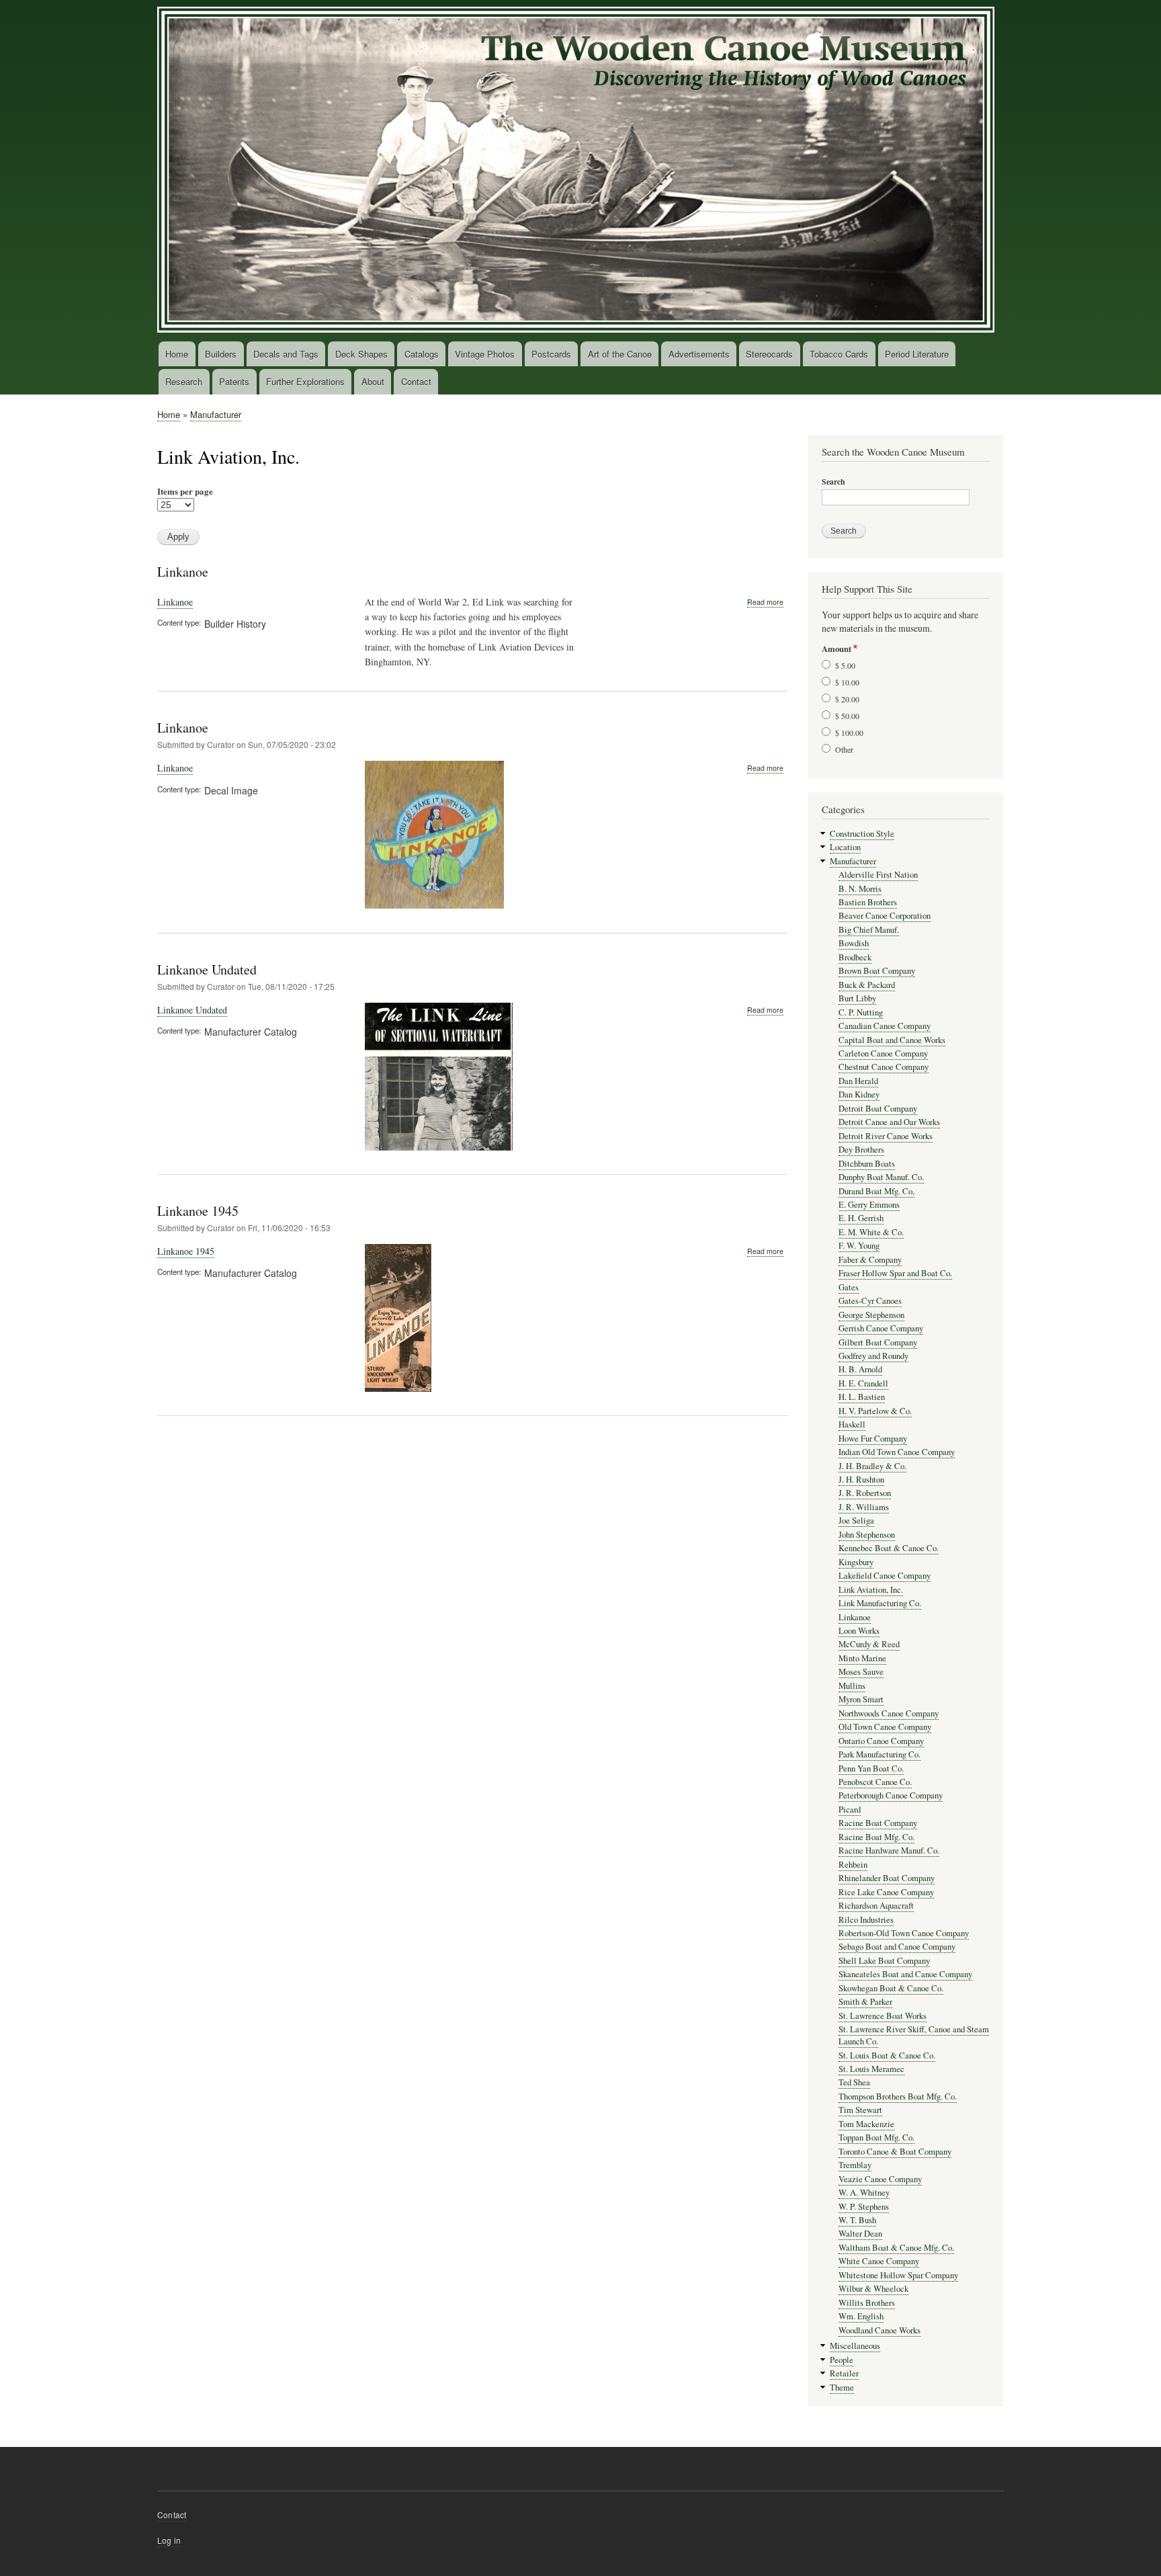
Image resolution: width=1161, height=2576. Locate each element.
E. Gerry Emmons (869, 1205)
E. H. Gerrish (861, 1218)
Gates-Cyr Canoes (870, 1301)
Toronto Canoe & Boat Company (895, 2152)
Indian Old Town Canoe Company (897, 1452)
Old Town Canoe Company (885, 1727)
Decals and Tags (286, 354)
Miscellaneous (855, 2346)
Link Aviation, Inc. (871, 1590)
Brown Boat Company (877, 971)
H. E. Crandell (863, 1383)
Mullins (852, 1686)
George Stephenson (871, 1315)
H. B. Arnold (860, 1369)
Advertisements (699, 354)
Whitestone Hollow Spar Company (898, 2275)
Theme (842, 2387)
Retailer (844, 2373)
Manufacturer (216, 414)
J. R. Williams (864, 1507)
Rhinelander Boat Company (887, 1878)
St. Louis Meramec (871, 2069)
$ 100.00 (849, 733)
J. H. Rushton (861, 1480)
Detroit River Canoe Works (886, 1136)
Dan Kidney (859, 1094)
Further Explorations (305, 381)
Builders (221, 354)
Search (833, 482)
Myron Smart (861, 1699)
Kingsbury (856, 1562)
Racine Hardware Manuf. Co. (889, 1851)
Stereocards (769, 354)
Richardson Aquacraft (876, 1906)
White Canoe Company (879, 2261)
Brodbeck (855, 957)
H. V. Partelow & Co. (875, 1411)
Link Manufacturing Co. (880, 1603)
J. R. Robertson (865, 1493)
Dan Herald (858, 1081)
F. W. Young (859, 1246)
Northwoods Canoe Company (889, 1713)
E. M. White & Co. (871, 1232)
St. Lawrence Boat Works (883, 2016)
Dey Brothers (861, 1150)
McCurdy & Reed (869, 1644)
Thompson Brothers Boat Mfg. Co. (898, 2096)
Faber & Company (870, 1260)
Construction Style (862, 834)
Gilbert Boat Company (878, 1342)
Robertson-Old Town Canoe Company (904, 1933)
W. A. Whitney (864, 2193)
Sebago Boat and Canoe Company (897, 1947)
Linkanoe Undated (207, 969)
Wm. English (861, 2316)
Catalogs (422, 354)
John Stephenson (867, 1535)
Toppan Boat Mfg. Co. (876, 2137)
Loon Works (859, 1631)
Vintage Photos (485, 354)
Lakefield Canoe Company (885, 1576)
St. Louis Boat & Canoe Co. (887, 2055)
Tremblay (855, 2165)
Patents (234, 381)
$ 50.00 (847, 716)
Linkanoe (183, 572)
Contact (416, 381)
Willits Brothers (867, 2303)
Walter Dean (860, 2234)
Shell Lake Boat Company (884, 1961)
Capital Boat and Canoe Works (892, 1040)
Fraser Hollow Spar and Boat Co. (895, 1273)
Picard (850, 1810)
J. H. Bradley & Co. (872, 1466)
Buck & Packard (867, 985)
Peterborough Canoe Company (891, 1795)
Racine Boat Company (878, 1823)
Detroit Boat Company (878, 1109)
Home (177, 354)
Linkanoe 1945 (198, 1211)
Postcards (551, 354)
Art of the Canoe (620, 354)
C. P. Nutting (861, 1012)
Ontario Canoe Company (881, 1741)
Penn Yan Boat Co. (871, 1769)
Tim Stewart (860, 2110)
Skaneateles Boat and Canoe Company (905, 1974)
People (842, 2360)
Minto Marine (862, 1658)
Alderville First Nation (878, 875)
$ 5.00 (845, 665)
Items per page (185, 491)
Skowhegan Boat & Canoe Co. (891, 1988)
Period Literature (917, 354)
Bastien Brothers (868, 902)
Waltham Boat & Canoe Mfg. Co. (896, 2248)
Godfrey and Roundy (873, 1356)
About (373, 381)
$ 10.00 (847, 682)
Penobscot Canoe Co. (875, 1782)
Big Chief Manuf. (869, 930)
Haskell (852, 1424)
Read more (765, 602)
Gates (849, 1287)
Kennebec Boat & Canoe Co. (889, 1548)
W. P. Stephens (864, 2207)
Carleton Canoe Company (883, 1053)
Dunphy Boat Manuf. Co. (881, 1177)
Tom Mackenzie (866, 2124)
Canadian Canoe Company (885, 1026)
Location (845, 847)
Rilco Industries (866, 1920)
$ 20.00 (847, 699)
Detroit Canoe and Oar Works (889, 1122)
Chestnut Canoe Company (884, 1067)
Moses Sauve (861, 1672)
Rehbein (853, 1865)
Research (184, 381)
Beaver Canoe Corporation (885, 916)
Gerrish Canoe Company (881, 1328)
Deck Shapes (361, 354)
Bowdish (854, 943)
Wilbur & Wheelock (873, 2289)
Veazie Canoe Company (880, 2179)
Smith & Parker (865, 2002)
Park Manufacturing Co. (879, 1754)
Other (844, 749)
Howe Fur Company (873, 1439)
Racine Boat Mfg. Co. (876, 1837)
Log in (169, 2540)
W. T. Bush (857, 2220)
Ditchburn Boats (867, 1164)
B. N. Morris (860, 889)
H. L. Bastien (862, 1397)
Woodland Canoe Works (879, 2330)
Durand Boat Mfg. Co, (876, 1191)
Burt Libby (857, 998)
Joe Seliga (856, 1521)
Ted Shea (854, 2082)
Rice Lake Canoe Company (886, 1892)
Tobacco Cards (839, 354)
